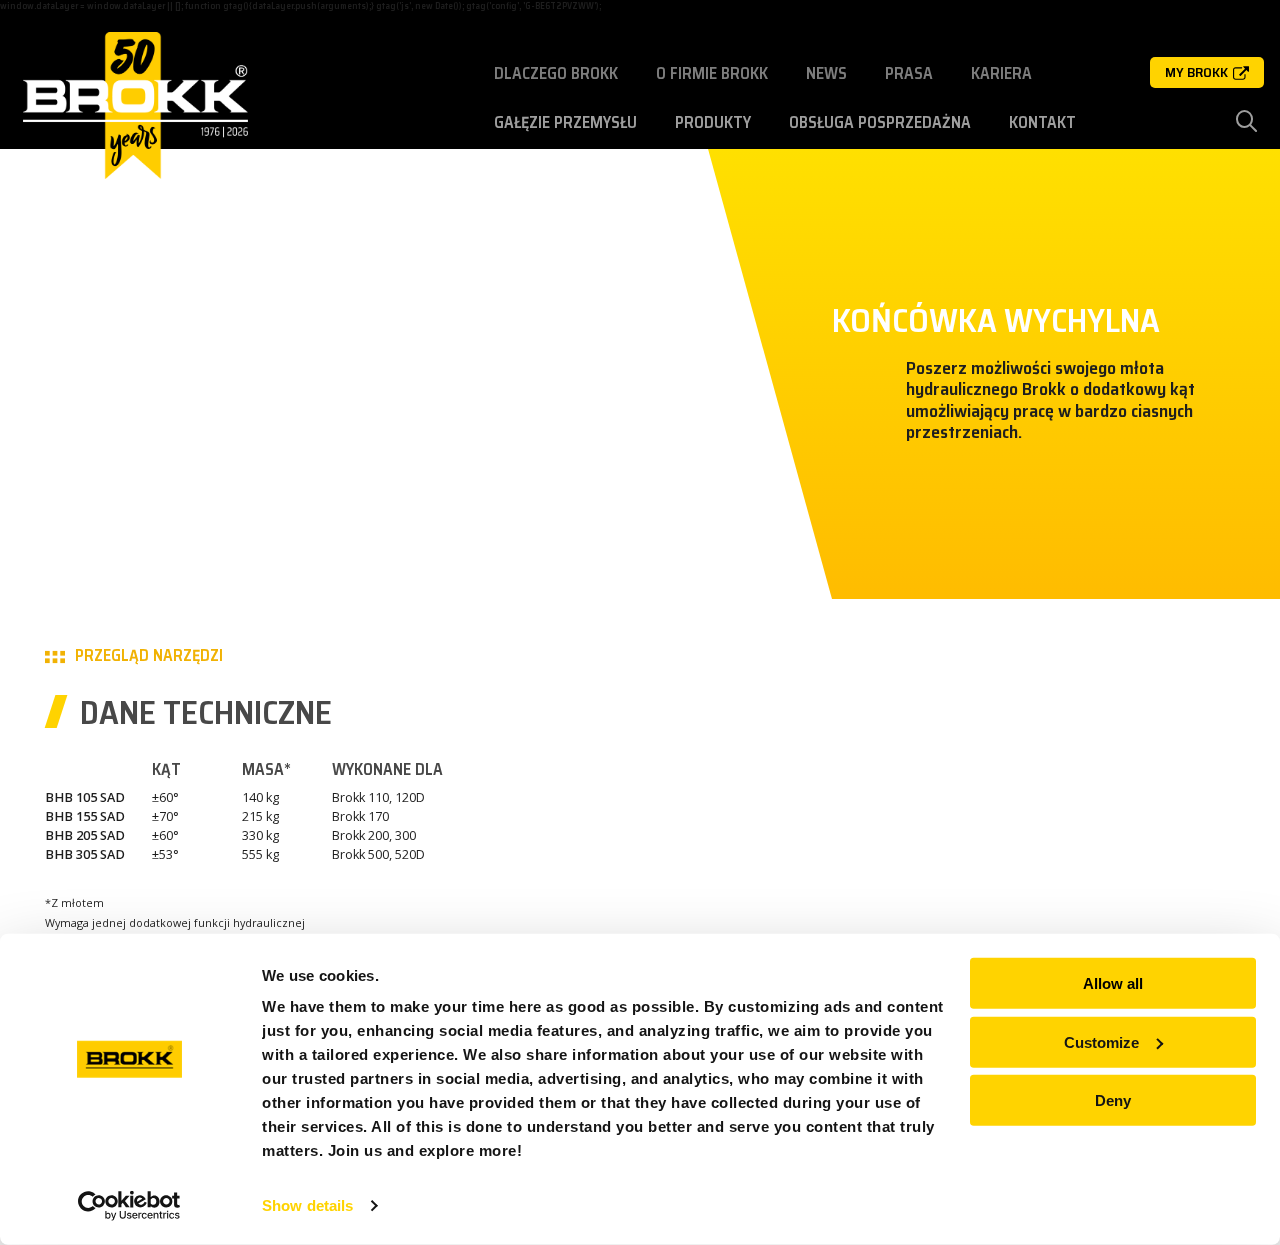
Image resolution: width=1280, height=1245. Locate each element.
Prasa (909, 73)
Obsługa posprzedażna (880, 122)
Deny (1113, 1100)
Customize (1101, 1041)
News (826, 73)
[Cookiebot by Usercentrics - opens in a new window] (129, 1206)
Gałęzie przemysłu (565, 122)
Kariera (1001, 73)
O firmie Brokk (712, 73)
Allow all (1113, 983)
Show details (307, 1205)
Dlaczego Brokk (556, 73)
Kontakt (1042, 122)
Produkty (713, 122)
